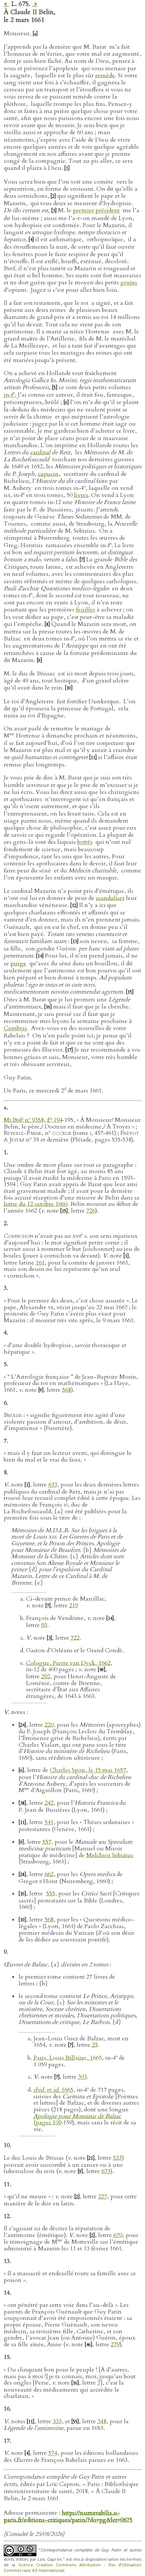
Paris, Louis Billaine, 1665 (68, 2058)
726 (91, 1211)
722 (75, 1638)
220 (49, 1725)
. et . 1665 (53, 2090)
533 (117, 2158)
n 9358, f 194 (33, 1120)
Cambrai (15, 1028)
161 (40, 1263)
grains (129, 283)
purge (18, 963)
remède (105, 75)
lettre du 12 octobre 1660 (36, 1204)
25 (95, 2045)
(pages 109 (77, 2120)
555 (51, 1894)
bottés (85, 842)
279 (115, 2344)
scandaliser (110, 898)
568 (67, 1390)
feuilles (86, 610)
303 (83, 2077)
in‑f (9, 395)
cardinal (40, 452)
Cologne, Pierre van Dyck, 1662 (68, 1663)
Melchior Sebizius (110, 1855)
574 (53, 2453)
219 (74, 1605)
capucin (48, 474)
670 (118, 2235)
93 (44, 1625)
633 (53, 1485)
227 (103, 2196)
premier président (96, 210)
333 (57, 2421)
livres (81, 495)
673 (106, 2171)
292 (46, 1676)
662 (49, 1874)
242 (49, 1803)
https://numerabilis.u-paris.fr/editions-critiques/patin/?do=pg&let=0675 (68, 2516)
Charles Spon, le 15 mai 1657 (88, 1770)
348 (102, 2421)
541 (49, 1822)
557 (47, 1842)
